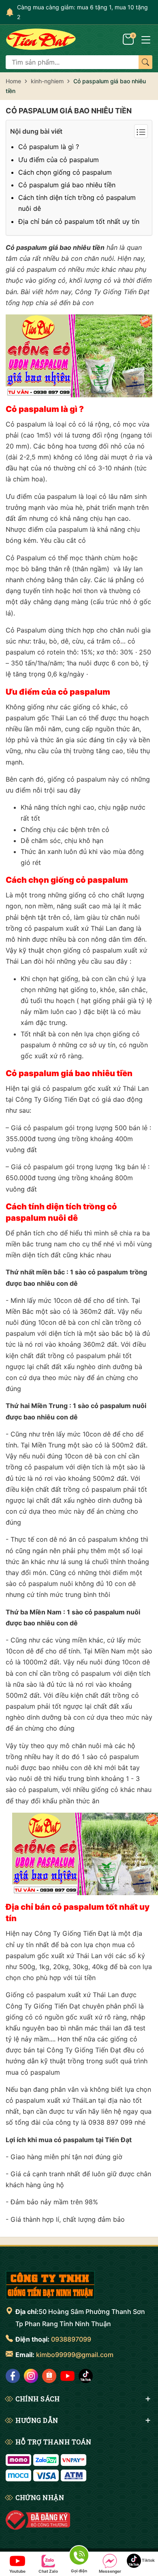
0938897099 (71, 2339)
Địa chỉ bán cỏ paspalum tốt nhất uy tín (79, 221)
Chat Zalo (48, 2571)
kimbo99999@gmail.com (75, 2355)
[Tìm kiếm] (145, 62)
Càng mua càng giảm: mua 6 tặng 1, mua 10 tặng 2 (82, 12)
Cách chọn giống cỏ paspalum (65, 172)
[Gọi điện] (79, 2557)
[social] (13, 2376)
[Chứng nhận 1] (38, 2520)
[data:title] (41, 39)
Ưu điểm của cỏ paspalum (59, 160)
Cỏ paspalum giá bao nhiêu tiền (69, 111)
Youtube (17, 2571)
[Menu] (146, 39)
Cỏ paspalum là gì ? (49, 147)
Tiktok (148, 2560)
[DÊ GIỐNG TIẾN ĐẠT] (50, 2285)
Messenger (110, 2571)
